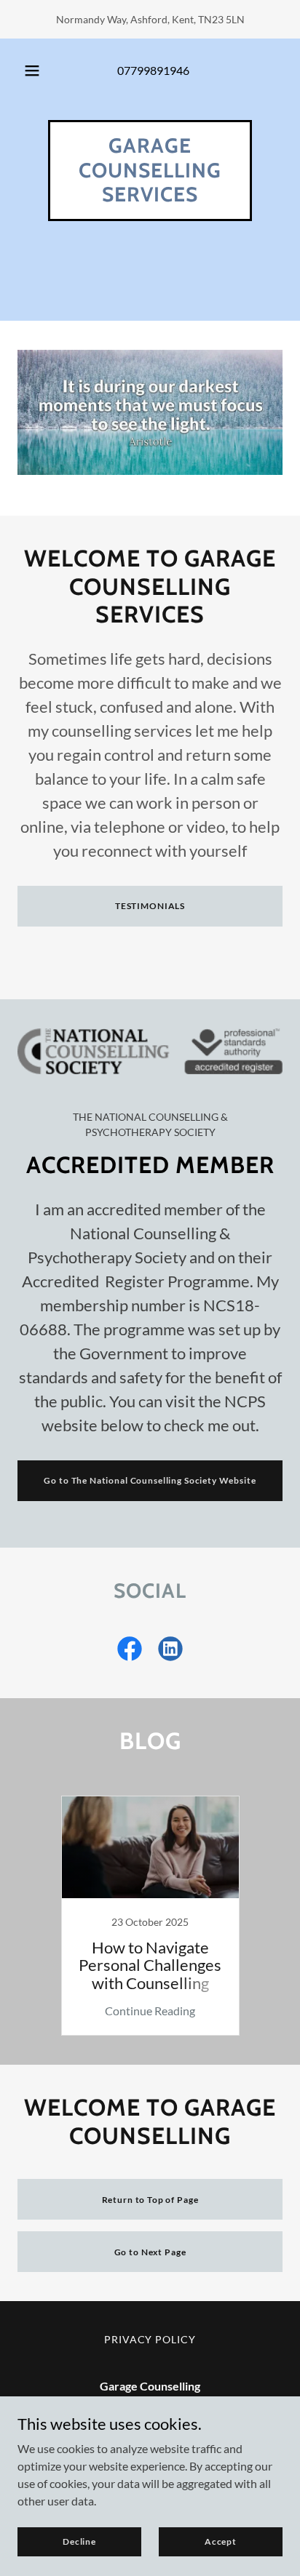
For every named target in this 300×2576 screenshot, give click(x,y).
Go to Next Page (150, 2252)
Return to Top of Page (150, 2200)
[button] (32, 71)
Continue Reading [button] (150, 2011)
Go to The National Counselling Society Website (150, 1480)
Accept (221, 2541)
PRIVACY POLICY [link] (150, 2339)
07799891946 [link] (153, 70)
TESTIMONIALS (150, 906)
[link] (150, 197)
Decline (79, 2541)
